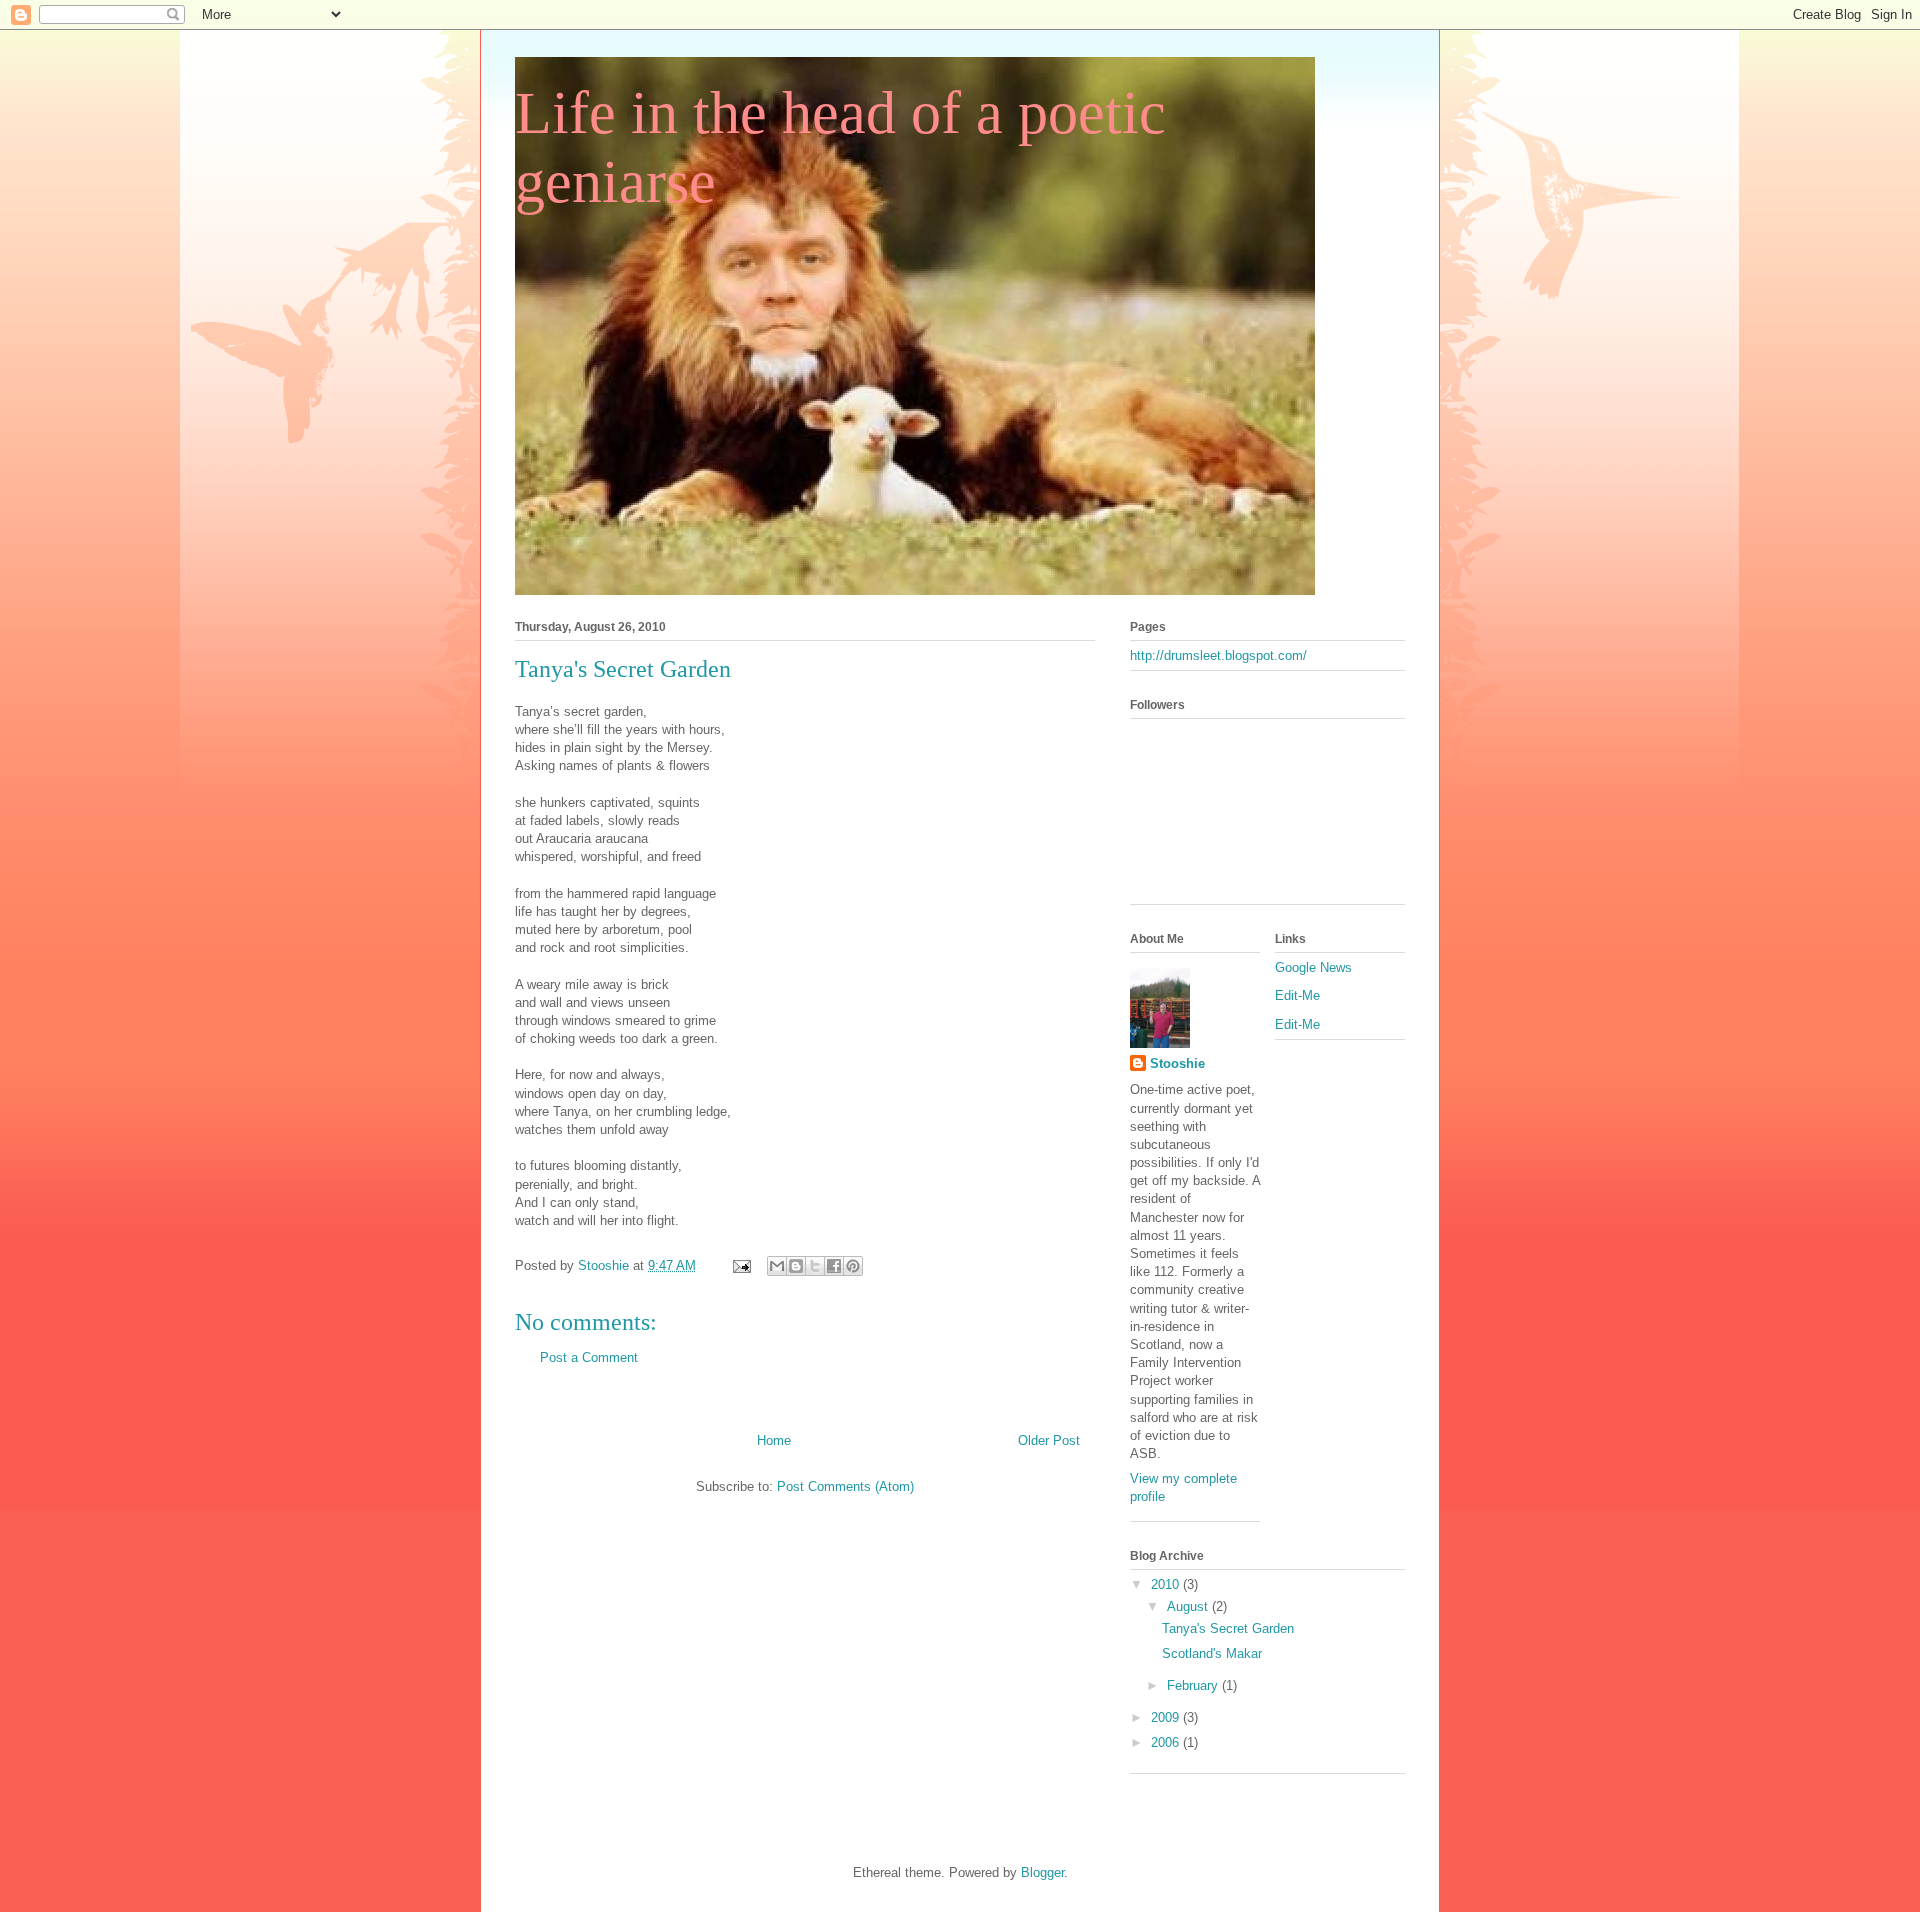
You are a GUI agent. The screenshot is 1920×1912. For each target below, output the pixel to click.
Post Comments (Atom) (845, 1486)
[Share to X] (815, 1266)
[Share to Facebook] (834, 1266)
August (1189, 1606)
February (1194, 1685)
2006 (1167, 1742)
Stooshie (1177, 1063)
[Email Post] (740, 1265)
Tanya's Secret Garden (1228, 1628)
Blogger (1042, 1872)
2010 (1167, 1584)
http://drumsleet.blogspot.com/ (1218, 655)
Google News (1313, 967)
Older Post (1049, 1440)
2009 (1167, 1717)
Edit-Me (1297, 995)
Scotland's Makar (1212, 1653)
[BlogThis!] (796, 1266)
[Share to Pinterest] (853, 1266)
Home (774, 1440)
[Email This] (777, 1266)
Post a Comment (589, 1357)
